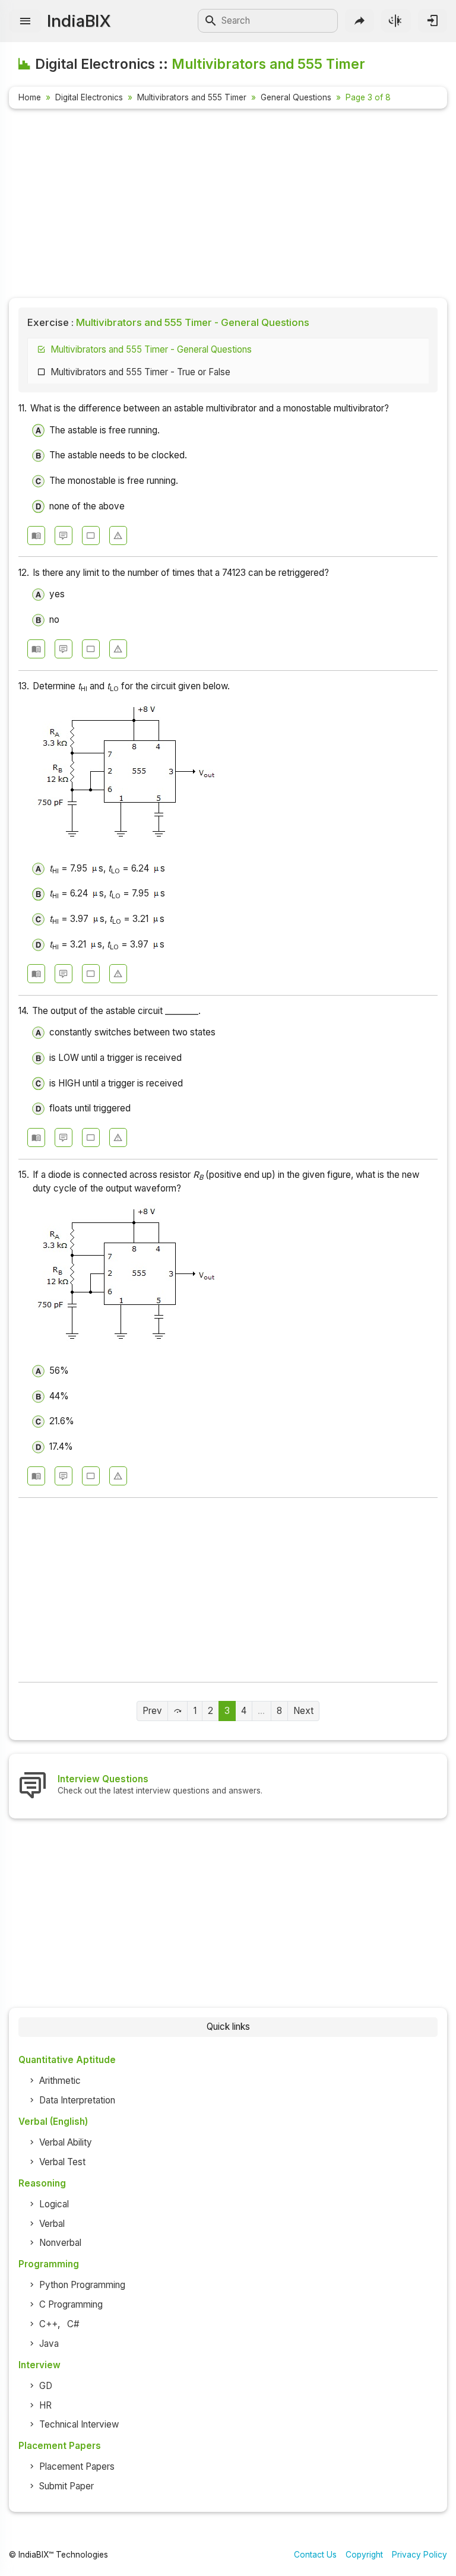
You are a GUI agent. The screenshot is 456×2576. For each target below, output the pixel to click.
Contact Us (315, 2555)
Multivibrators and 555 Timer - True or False (140, 372)
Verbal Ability (66, 2142)
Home (30, 97)
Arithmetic (60, 2081)
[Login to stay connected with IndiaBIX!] (433, 20)
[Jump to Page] (178, 1711)
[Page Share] (360, 20)
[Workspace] (91, 536)
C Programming (71, 2304)
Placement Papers (77, 2466)
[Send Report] (118, 536)
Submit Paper (66, 2486)
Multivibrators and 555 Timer (192, 97)
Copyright (364, 2555)
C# (73, 2324)
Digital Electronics (89, 97)
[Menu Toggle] (25, 21)
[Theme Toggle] (396, 20)
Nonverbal (60, 2243)
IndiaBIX (79, 21)
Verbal (52, 2224)
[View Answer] (36, 536)
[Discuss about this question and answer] (64, 536)
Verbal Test (62, 2162)
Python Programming (82, 2285)
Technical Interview (79, 2424)
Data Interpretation (77, 2100)
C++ (48, 2324)
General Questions (296, 97)
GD (46, 2386)
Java (49, 2344)
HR (45, 2405)
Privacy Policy (419, 2555)
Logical (54, 2204)
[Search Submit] (211, 21)
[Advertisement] (228, 205)
